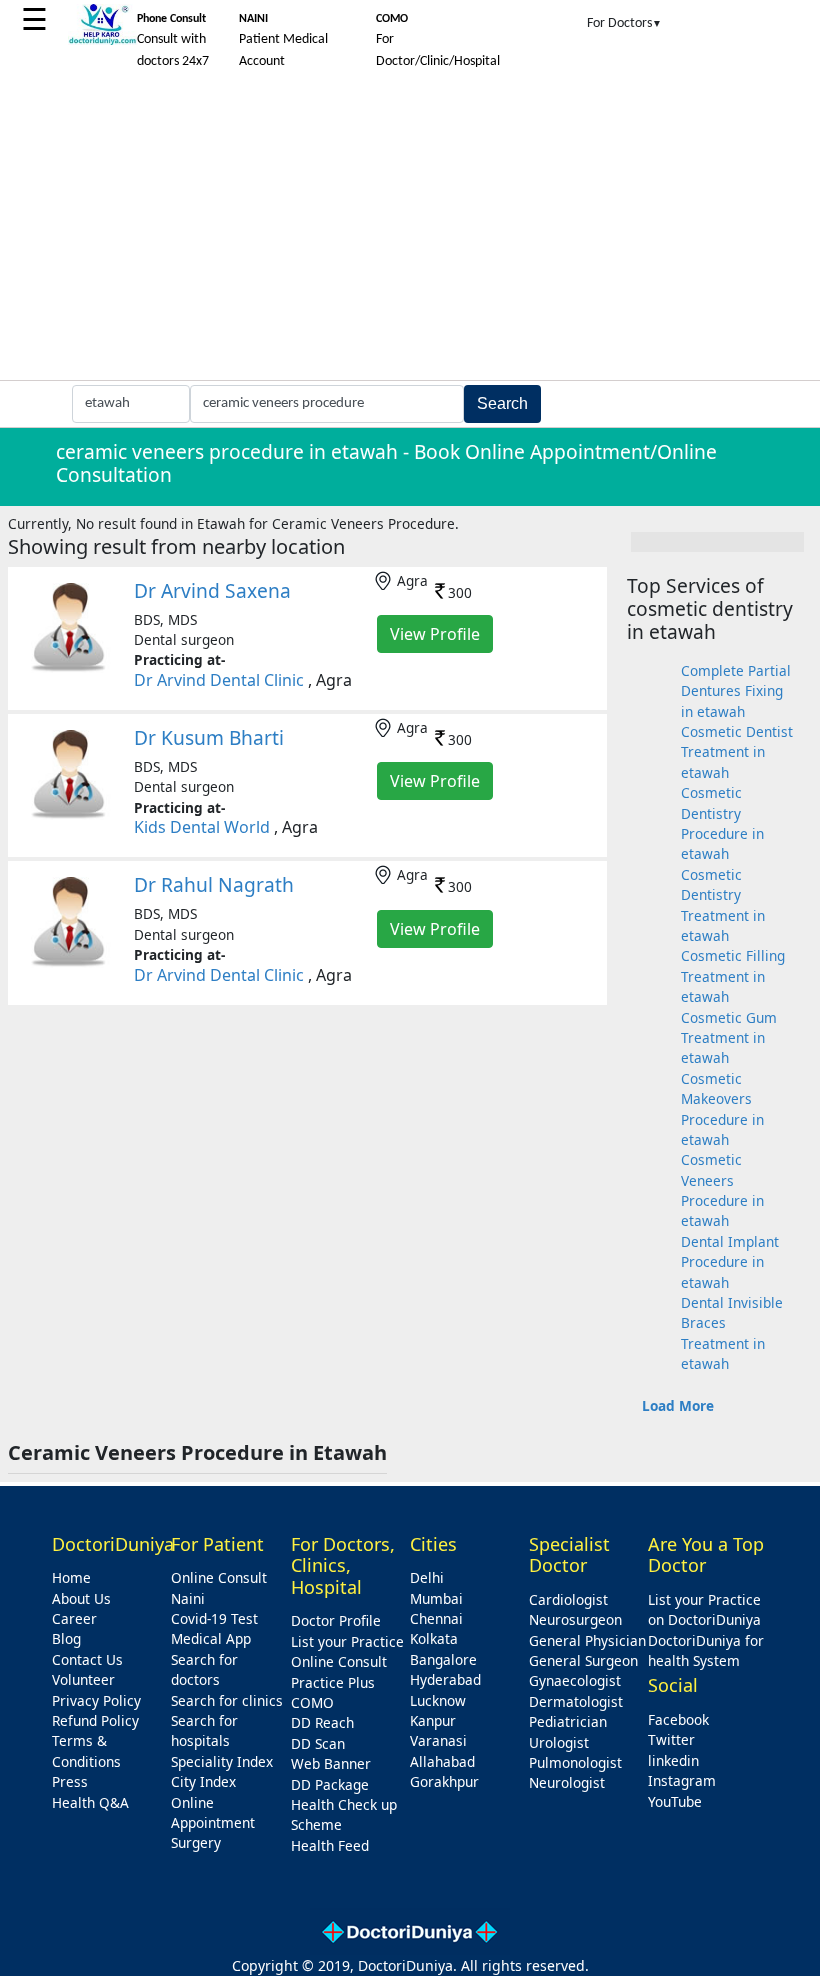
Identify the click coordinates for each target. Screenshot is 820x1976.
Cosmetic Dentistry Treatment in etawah (723, 905)
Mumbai (436, 1598)
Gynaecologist (575, 1680)
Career (74, 1618)
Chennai (436, 1618)
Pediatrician (568, 1721)
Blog (66, 1638)
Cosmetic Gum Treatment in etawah (729, 1038)
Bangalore (443, 1659)
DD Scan (318, 1743)
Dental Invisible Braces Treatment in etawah (732, 1333)
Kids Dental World (202, 827)
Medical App (211, 1638)
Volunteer (83, 1679)
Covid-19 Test (214, 1618)
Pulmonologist (575, 1762)
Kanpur (433, 1720)
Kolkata (434, 1638)
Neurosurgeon (575, 1619)
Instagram (682, 1780)
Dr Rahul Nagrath (214, 884)
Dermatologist (576, 1701)
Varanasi (438, 1740)
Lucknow (438, 1700)
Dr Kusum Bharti (209, 737)
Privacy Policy (96, 1700)
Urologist (559, 1742)
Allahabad (442, 1761)
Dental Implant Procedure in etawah (730, 1262)
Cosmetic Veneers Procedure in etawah (722, 1190)
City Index (203, 1781)
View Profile (435, 634)
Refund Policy (95, 1720)
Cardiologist (568, 1599)
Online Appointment (213, 1812)
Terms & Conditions (86, 1750)
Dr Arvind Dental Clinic (219, 680)
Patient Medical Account (283, 41)
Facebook (678, 1719)
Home (71, 1577)
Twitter (671, 1739)
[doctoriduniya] (102, 41)
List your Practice (347, 1641)
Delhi (427, 1577)
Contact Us (87, 1659)
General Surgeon (583, 1660)
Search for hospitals (204, 1730)
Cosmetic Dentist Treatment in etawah (737, 752)
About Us (81, 1598)
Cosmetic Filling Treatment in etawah (733, 976)
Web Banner (331, 1763)
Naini (188, 1598)
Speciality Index (222, 1761)
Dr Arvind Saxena (212, 590)
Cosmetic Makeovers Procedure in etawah (722, 1109)
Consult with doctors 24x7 (173, 41)
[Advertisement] (410, 230)
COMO (312, 1702)
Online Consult (219, 1577)
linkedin (673, 1760)
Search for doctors (204, 1669)
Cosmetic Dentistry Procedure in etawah (722, 823)
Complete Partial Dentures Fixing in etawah (736, 691)
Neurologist (567, 1782)
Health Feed (330, 1845)
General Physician (587, 1640)
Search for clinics (227, 1700)
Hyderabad (445, 1679)
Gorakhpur (444, 1781)
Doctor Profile (336, 1620)
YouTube (675, 1801)
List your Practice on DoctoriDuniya (704, 1609)
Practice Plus (333, 1682)
